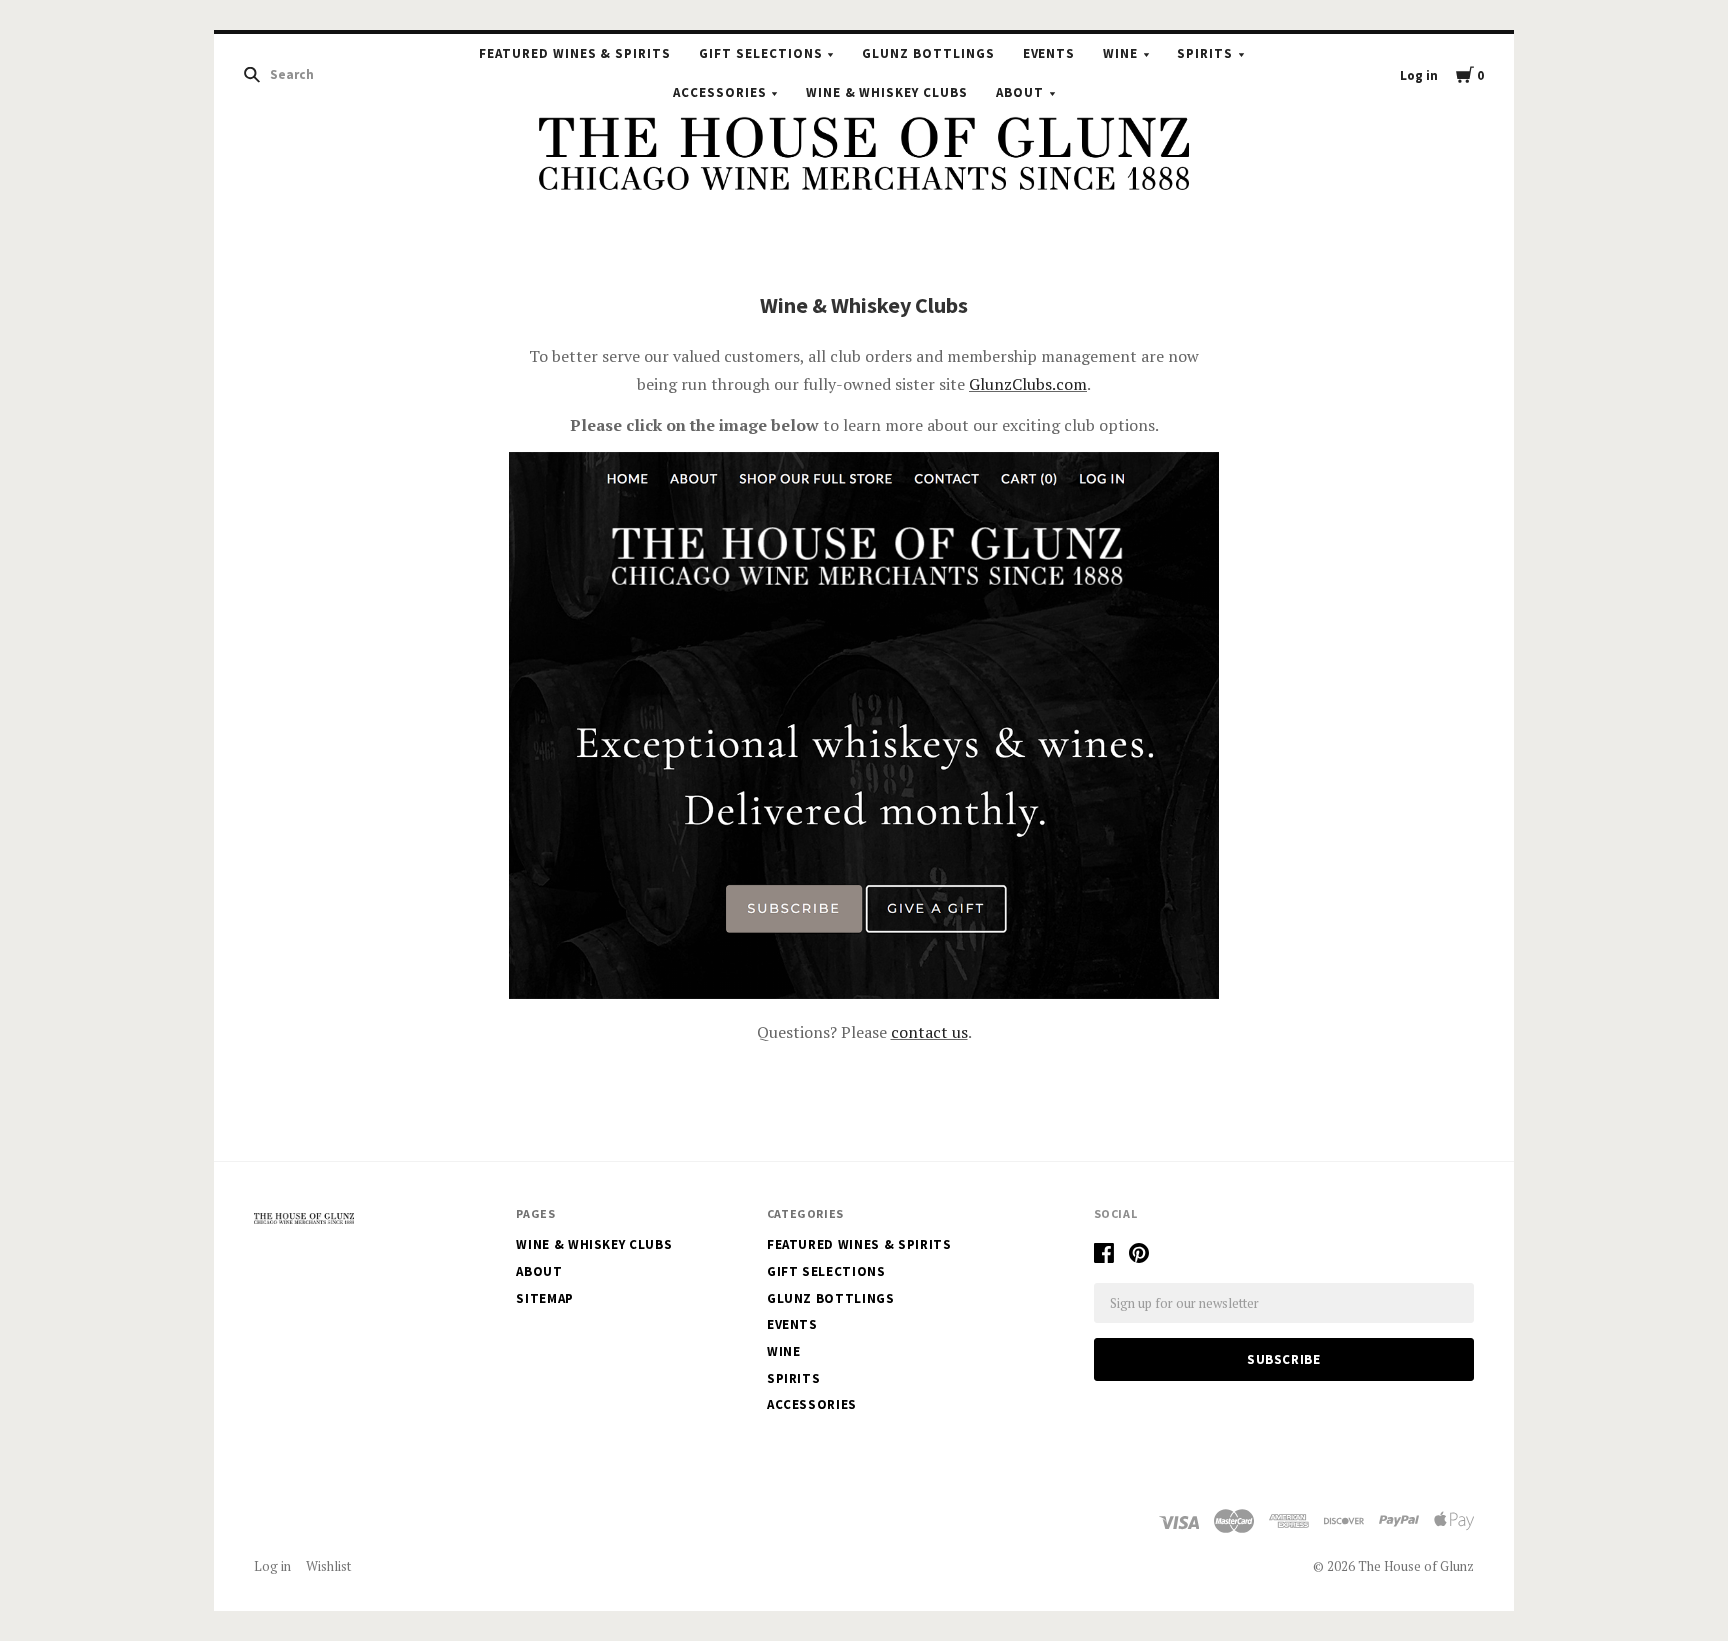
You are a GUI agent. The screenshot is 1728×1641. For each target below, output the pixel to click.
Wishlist (328, 1566)
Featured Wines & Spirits (575, 53)
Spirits (1205, 53)
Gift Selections (761, 53)
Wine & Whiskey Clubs (887, 92)
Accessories (720, 92)
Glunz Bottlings (928, 53)
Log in (1419, 75)
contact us (929, 1032)
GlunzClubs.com (1028, 384)
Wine (1120, 53)
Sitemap (545, 1298)
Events (1049, 53)
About (1020, 92)
